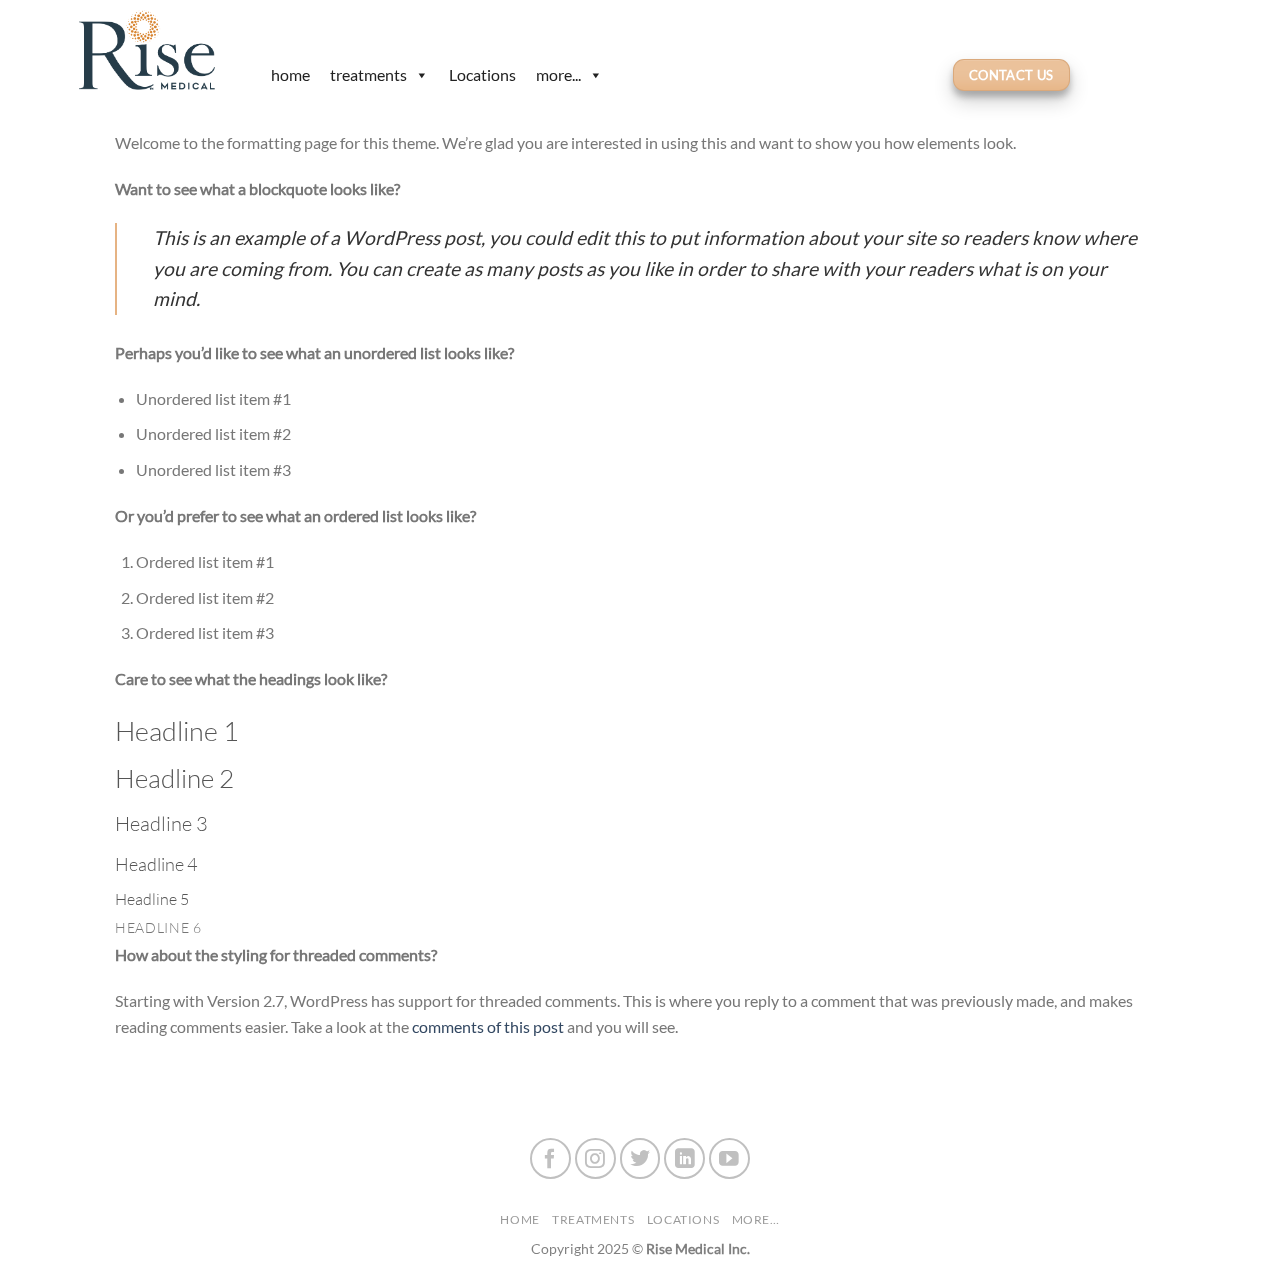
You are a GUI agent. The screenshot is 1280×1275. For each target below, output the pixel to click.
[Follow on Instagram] (595, 1158)
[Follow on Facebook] (550, 1158)
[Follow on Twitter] (640, 1158)
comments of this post (488, 1026)
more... (558, 74)
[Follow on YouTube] (729, 1158)
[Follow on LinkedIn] (684, 1158)
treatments (368, 74)
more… (756, 1219)
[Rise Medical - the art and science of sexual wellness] (155, 50)
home (290, 74)
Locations (482, 74)
